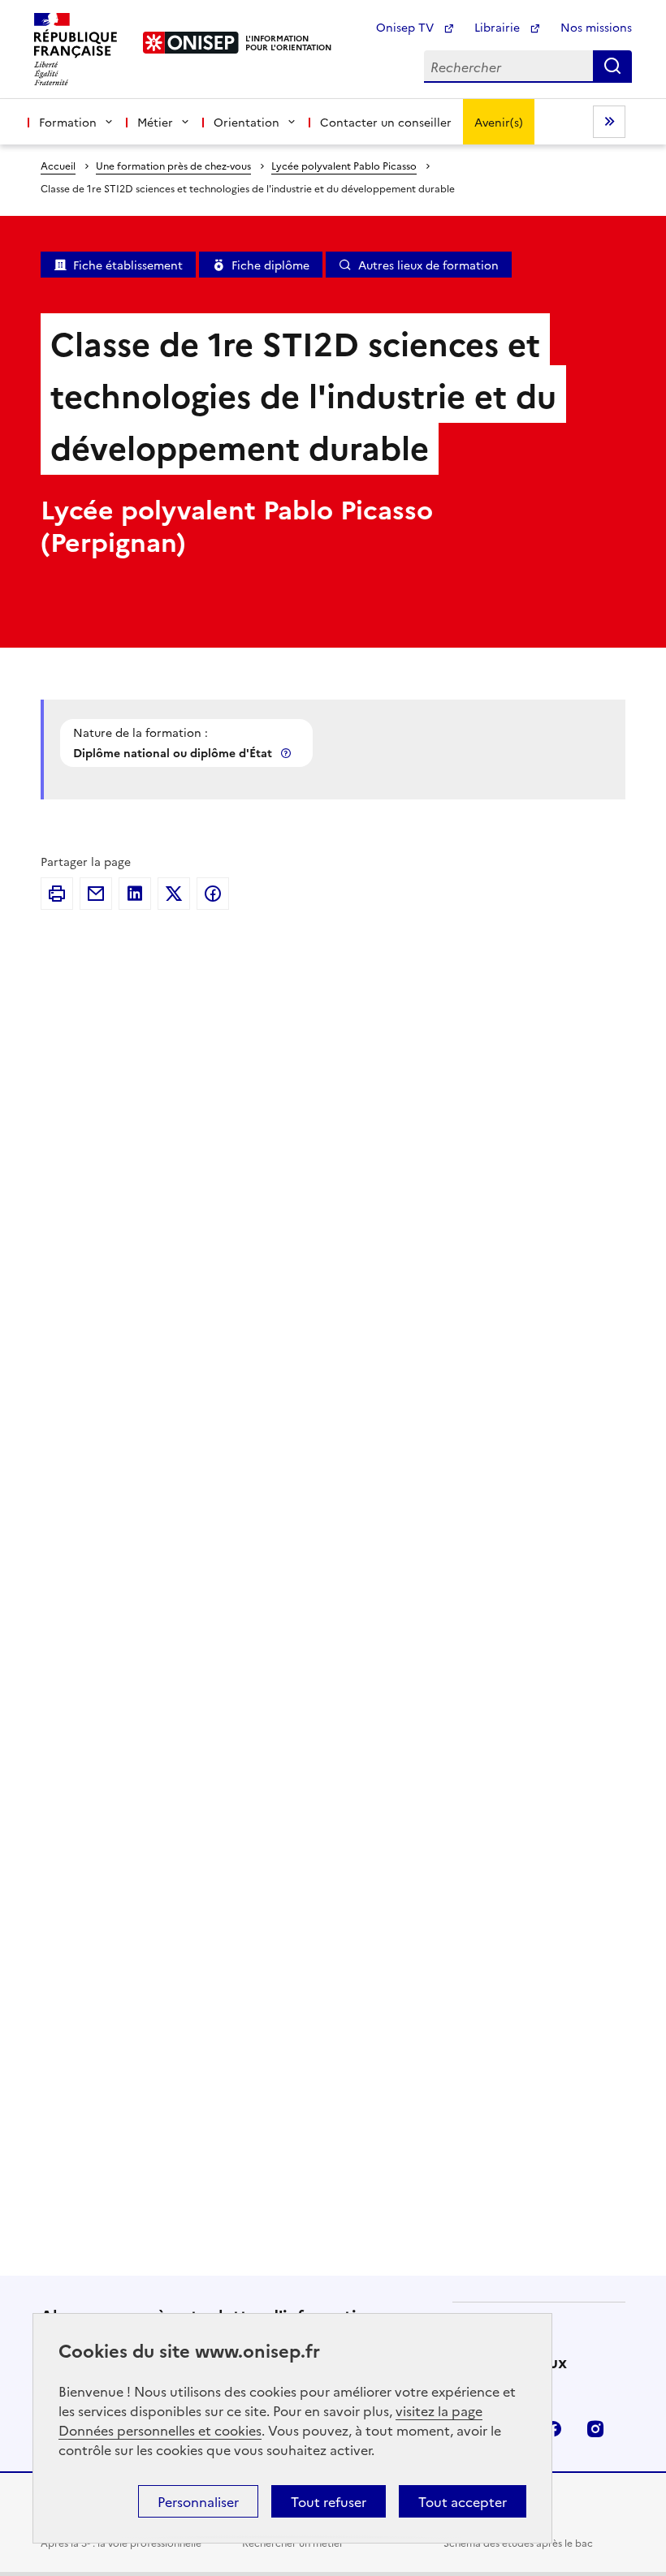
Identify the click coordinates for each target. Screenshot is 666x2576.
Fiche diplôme (270, 265)
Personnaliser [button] (198, 2501)
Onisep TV (407, 27)
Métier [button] (155, 122)
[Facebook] (213, 894)
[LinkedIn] (135, 894)
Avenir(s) (499, 122)
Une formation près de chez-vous (173, 165)
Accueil (58, 165)
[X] (174, 894)
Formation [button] (68, 122)
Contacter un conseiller (386, 122)
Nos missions (596, 27)
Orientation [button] (247, 122)
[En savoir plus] (288, 753)
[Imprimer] (57, 894)
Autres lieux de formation (428, 265)
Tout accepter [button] (463, 2501)
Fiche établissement (128, 265)
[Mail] (96, 894)
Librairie (499, 27)
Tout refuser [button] (329, 2501)
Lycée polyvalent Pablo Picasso (344, 165)
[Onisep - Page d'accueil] (191, 43)
